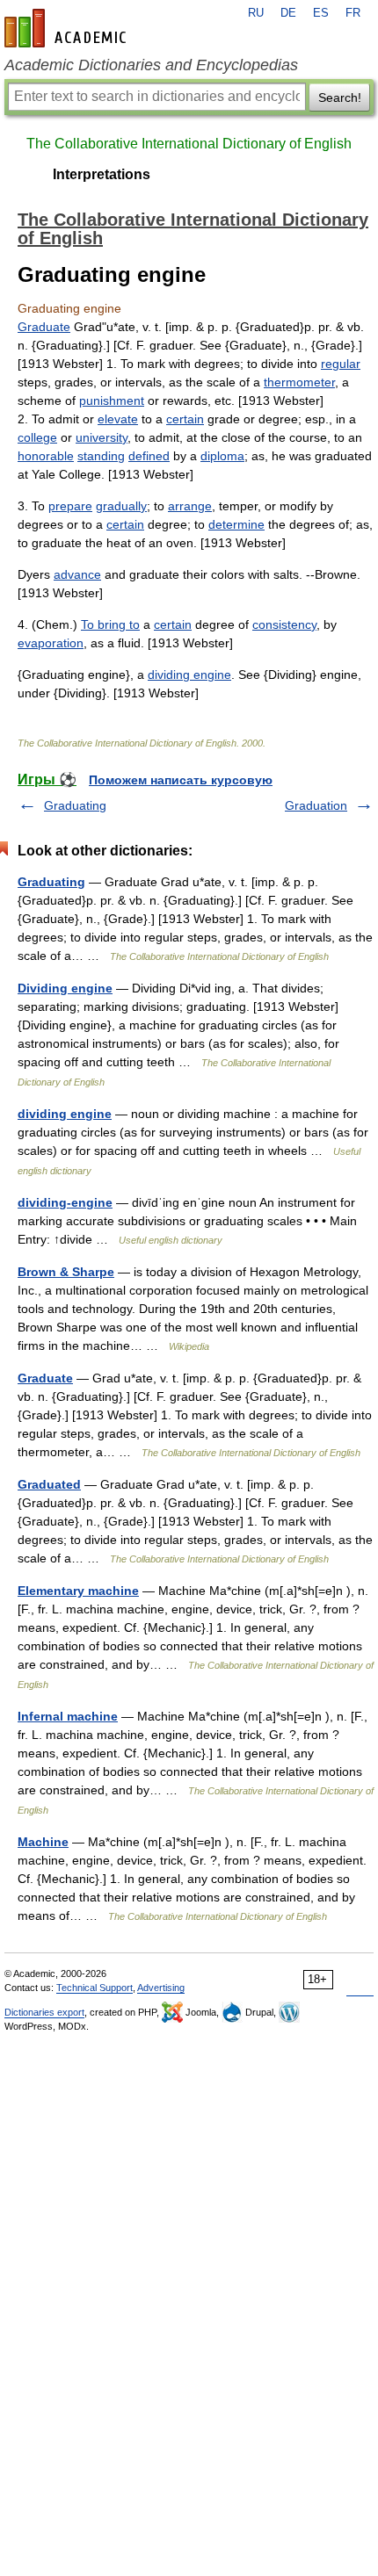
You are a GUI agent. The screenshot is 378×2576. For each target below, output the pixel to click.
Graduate (44, 327)
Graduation (316, 805)
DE (288, 13)
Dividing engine (65, 988)
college (37, 437)
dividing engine (189, 675)
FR (353, 13)
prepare (70, 506)
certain (185, 419)
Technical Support (94, 1988)
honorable (46, 456)
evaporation (51, 643)
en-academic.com (68, 28)
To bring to (110, 624)
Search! (340, 97)
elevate (118, 419)
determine (236, 524)
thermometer (299, 382)
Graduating (75, 805)
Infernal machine (68, 1716)
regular (341, 364)
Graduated (49, 1484)
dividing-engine (65, 1202)
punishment (112, 400)
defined (149, 456)
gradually (121, 506)
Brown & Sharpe (66, 1272)
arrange (190, 506)
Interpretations (102, 174)
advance (77, 574)
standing (101, 456)
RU (256, 13)
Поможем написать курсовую (181, 780)
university (102, 437)
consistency (284, 624)
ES (321, 13)
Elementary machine (78, 1591)
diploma (222, 456)
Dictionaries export (44, 2012)
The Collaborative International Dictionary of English (189, 144)
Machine (43, 1842)
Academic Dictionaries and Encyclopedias (151, 65)
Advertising (161, 1988)
